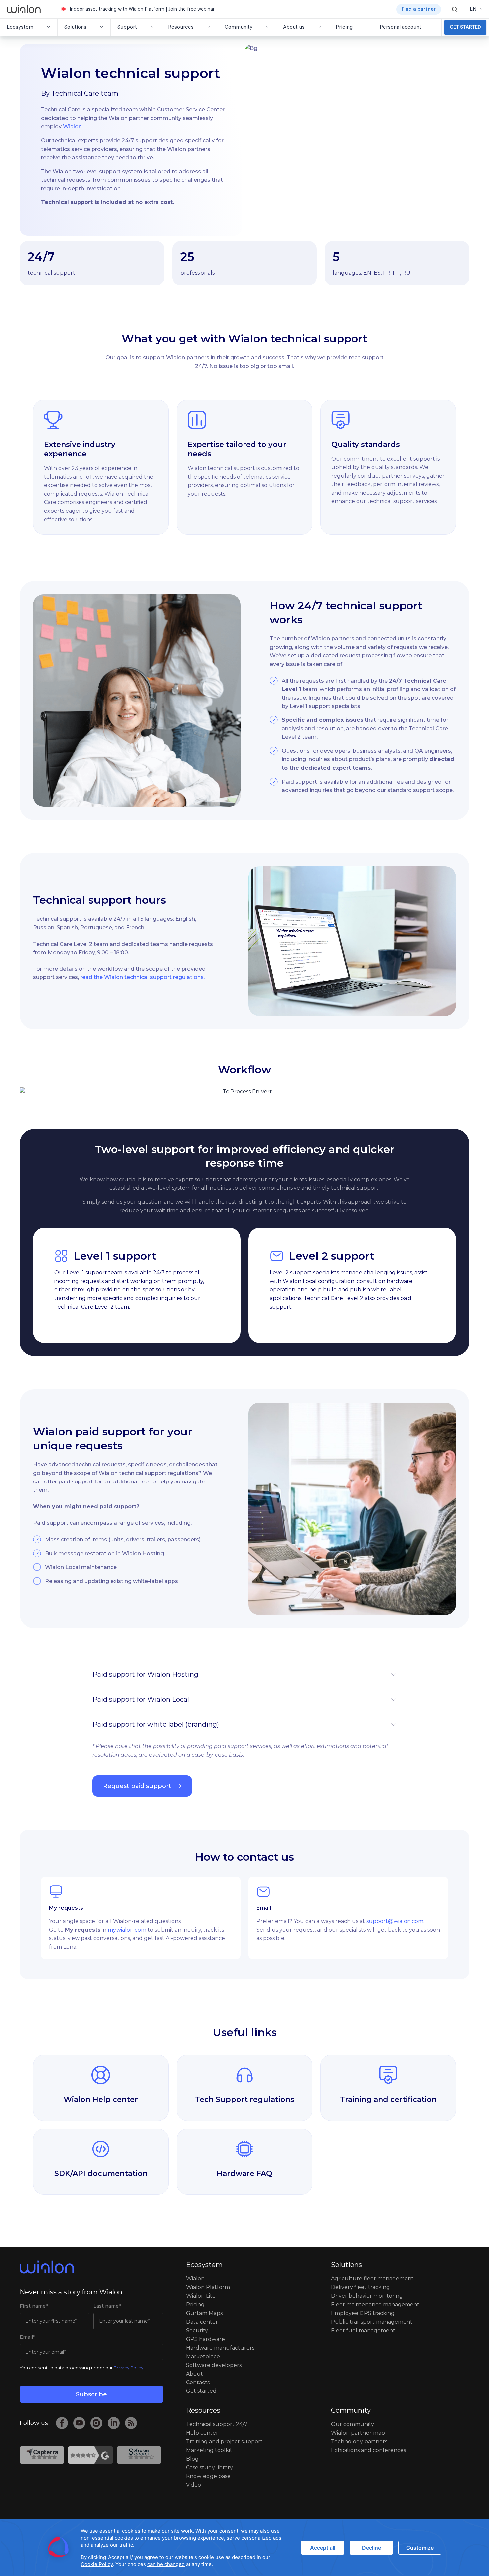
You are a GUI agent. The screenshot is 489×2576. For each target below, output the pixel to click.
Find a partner (419, 9)
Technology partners (359, 2442)
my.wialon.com (127, 1930)
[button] (455, 9)
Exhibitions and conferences (368, 2450)
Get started (201, 2391)
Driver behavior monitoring (367, 2296)
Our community (352, 2424)
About (194, 2374)
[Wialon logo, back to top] (91, 2267)
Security (197, 2330)
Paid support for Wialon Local (141, 1699)
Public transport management (372, 2322)
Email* (27, 2337)
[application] (244, 2548)
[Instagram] (96, 2423)
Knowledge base (208, 2476)
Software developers (214, 2365)
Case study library (209, 2467)
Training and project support (224, 2442)
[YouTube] (79, 2423)
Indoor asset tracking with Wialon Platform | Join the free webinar (142, 9)
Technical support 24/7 (217, 2424)
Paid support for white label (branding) (156, 1724)
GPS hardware (205, 2339)
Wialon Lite (201, 2296)
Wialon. (73, 127)
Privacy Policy (129, 2368)
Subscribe (91, 2394)
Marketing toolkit (209, 2450)
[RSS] (131, 2423)
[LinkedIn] (114, 2423)
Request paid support (137, 1786)
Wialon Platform (208, 2287)
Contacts (198, 2382)
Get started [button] (465, 27)
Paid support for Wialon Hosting (145, 1674)
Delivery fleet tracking (360, 2287)
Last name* (107, 2306)
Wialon (195, 2279)
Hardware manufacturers (220, 2348)
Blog (192, 2459)
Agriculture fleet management (372, 2279)
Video (193, 2485)
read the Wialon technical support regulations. (142, 977)
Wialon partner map (358, 2433)
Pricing (195, 2305)
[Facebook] (62, 2423)
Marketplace (203, 2356)
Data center (202, 2322)
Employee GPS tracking (363, 2313)
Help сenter (202, 2433)
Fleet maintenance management (375, 2305)
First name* (34, 2306)
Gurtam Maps (204, 2313)
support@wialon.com (395, 1921)
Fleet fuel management (363, 2330)
